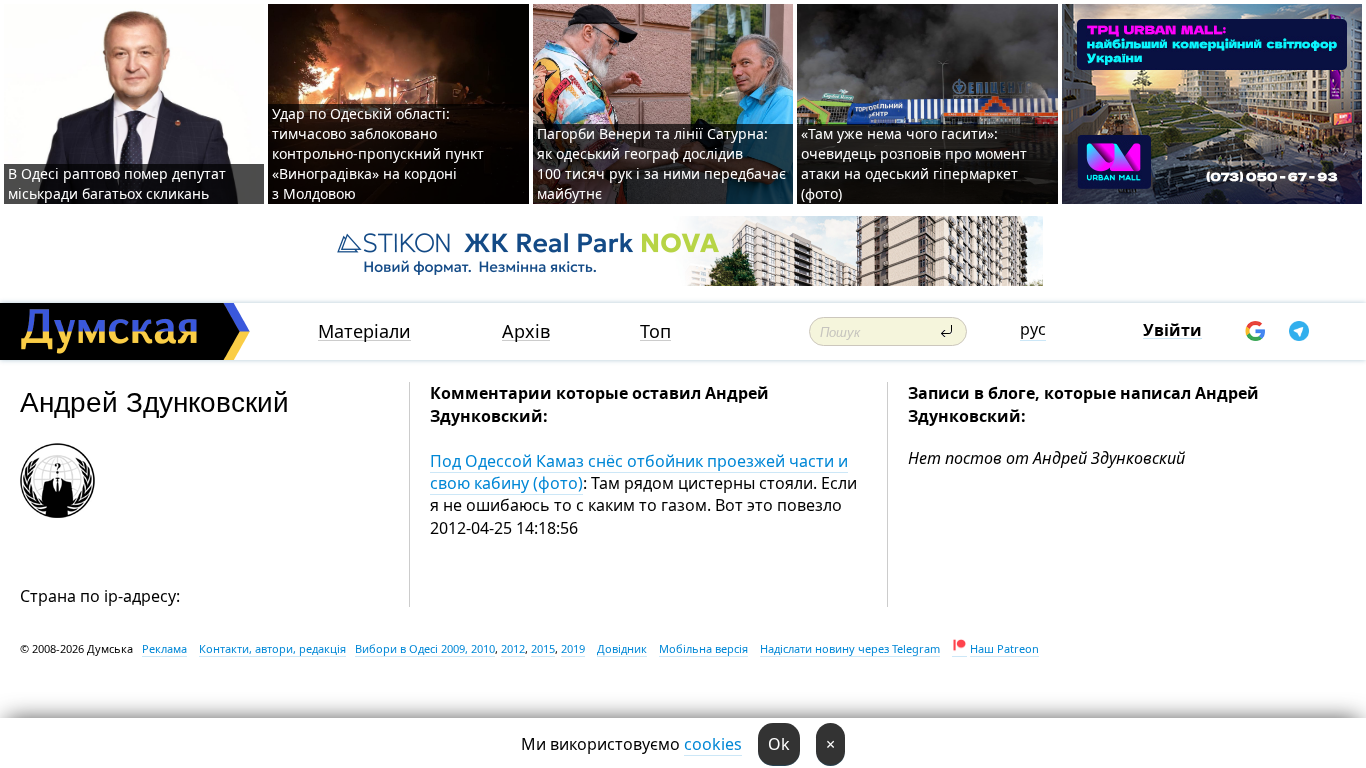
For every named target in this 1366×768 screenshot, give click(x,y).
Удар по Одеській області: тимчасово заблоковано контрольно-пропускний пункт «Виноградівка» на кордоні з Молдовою (378, 153)
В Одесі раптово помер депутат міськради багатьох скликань (117, 183)
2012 (513, 648)
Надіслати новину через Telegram (850, 648)
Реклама (164, 648)
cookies (713, 744)
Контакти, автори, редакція (272, 648)
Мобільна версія (703, 648)
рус (1033, 329)
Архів (526, 331)
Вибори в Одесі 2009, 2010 (425, 648)
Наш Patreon (1004, 648)
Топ (655, 331)
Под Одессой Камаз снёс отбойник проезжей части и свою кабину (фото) (639, 472)
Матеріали (364, 331)
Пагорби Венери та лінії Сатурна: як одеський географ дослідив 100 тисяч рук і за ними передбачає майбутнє (661, 163)
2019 (573, 648)
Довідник (622, 648)
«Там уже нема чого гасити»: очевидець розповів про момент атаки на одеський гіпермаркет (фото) (914, 163)
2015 (543, 648)
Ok (779, 744)
